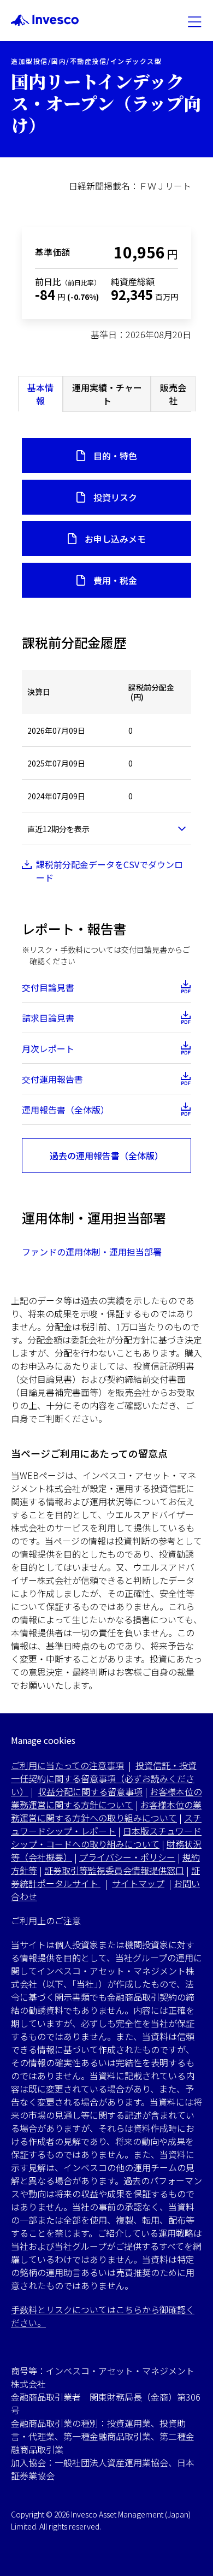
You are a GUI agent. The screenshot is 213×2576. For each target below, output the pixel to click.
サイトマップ (138, 1883)
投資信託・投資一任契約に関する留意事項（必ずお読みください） (104, 1778)
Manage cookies (43, 1740)
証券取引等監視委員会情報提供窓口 (114, 1870)
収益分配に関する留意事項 (90, 1791)
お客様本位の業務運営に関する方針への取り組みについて (106, 1811)
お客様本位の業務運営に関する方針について (106, 1798)
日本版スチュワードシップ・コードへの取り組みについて (106, 1837)
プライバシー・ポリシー (127, 1857)
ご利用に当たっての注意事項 (67, 1765)
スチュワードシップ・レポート (106, 1824)
